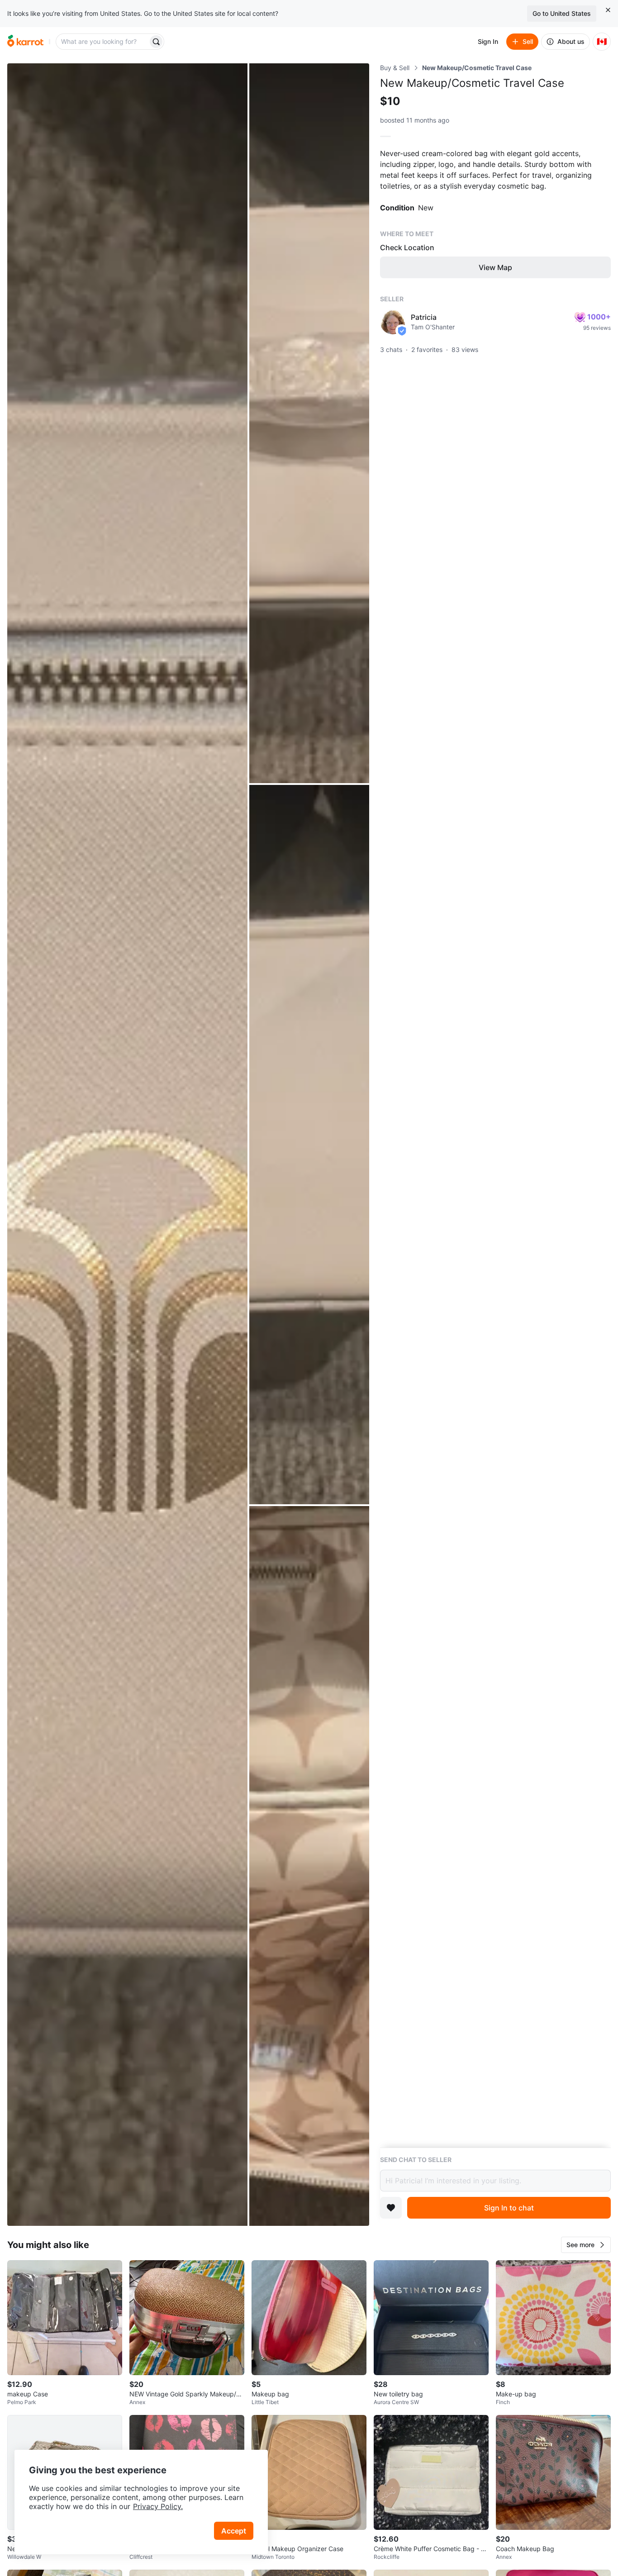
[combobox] (103, 42)
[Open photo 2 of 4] (309, 423)
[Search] (156, 42)
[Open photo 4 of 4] (309, 1866)
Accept (234, 2531)
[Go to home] (25, 42)
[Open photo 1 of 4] (127, 1145)
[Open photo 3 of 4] (309, 1145)
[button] (586, 2245)
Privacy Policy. (158, 2506)
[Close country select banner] (608, 10)
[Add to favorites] (391, 2208)
